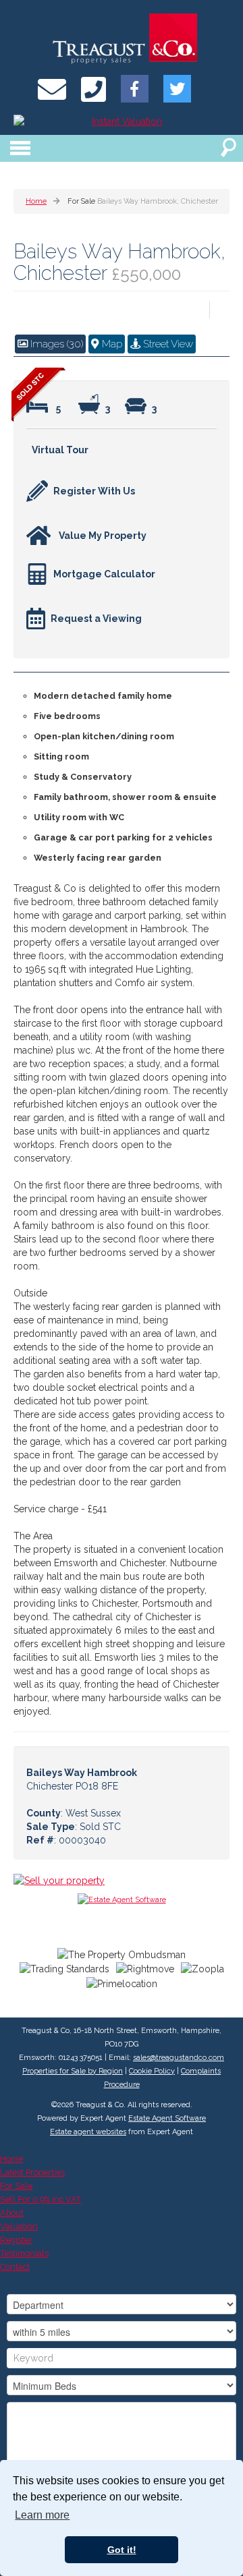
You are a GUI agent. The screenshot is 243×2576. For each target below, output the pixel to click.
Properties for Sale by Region (73, 2071)
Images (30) (55, 344)
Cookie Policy (152, 2071)
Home (11, 2159)
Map (111, 344)
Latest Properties (32, 2172)
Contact (15, 2267)
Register (16, 2240)
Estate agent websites (88, 2132)
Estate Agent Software (167, 2118)
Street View (167, 344)
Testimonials (24, 2253)
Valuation (19, 2226)
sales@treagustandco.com (179, 2058)
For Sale (16, 2186)
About (12, 2213)
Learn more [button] (42, 2515)
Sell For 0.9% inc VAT (40, 2199)
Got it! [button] (122, 2550)
